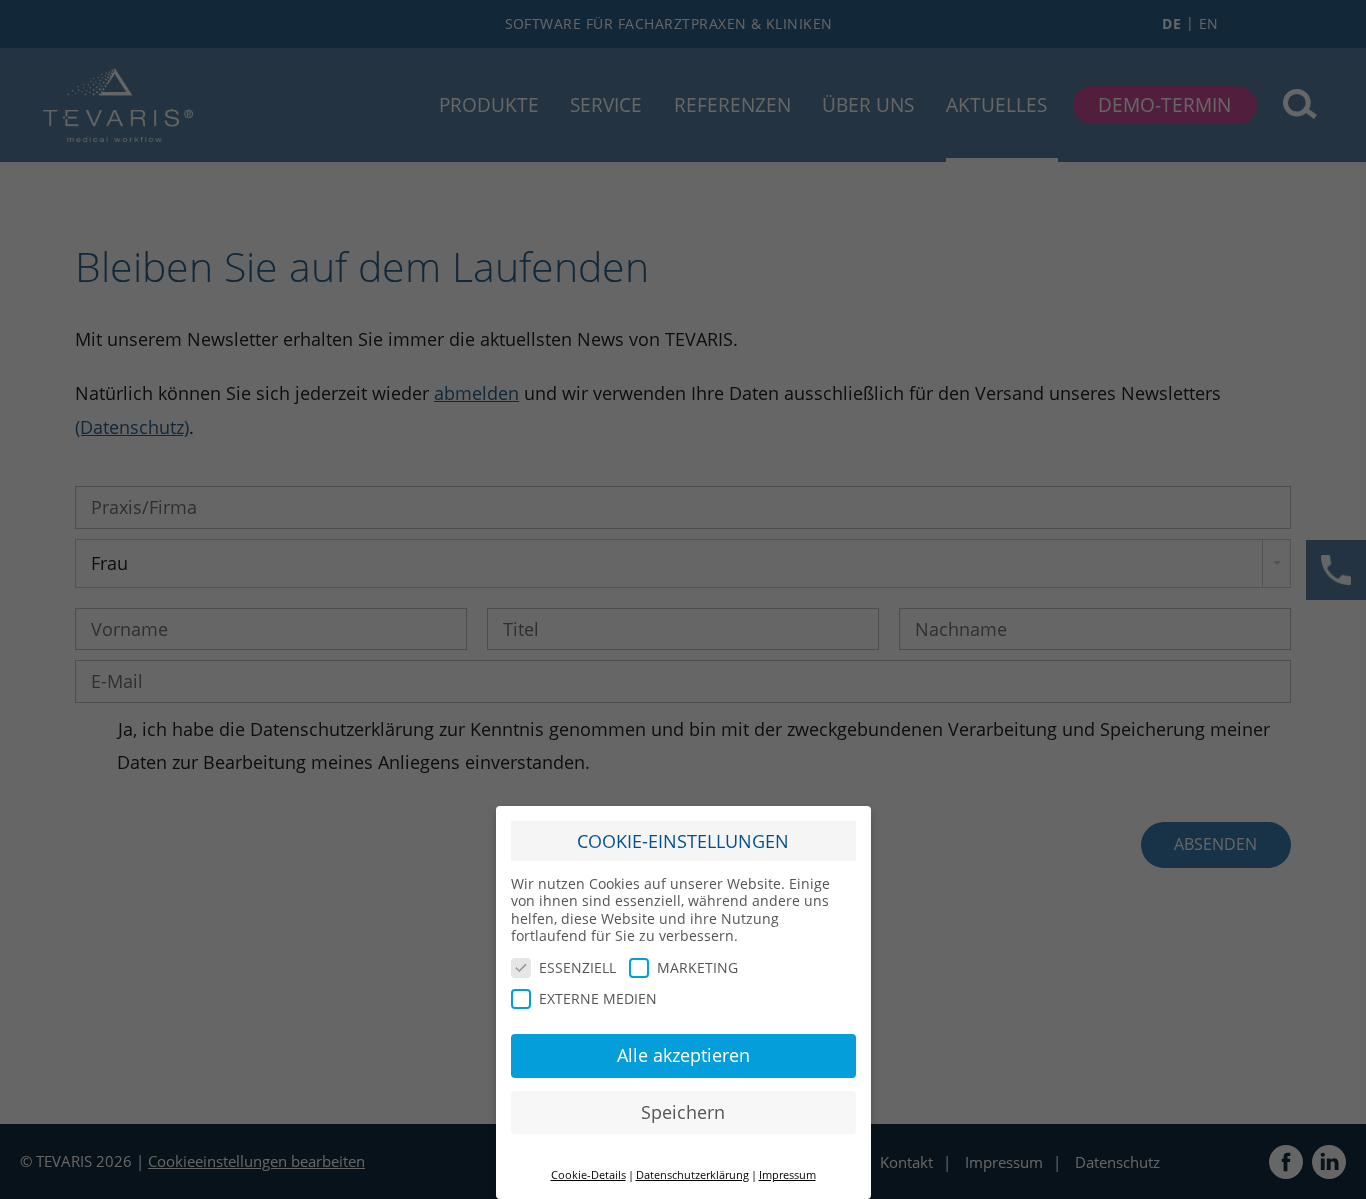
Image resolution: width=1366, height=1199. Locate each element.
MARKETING (697, 967)
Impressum (787, 1175)
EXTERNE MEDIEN (598, 998)
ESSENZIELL (577, 967)
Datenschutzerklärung (692, 1175)
